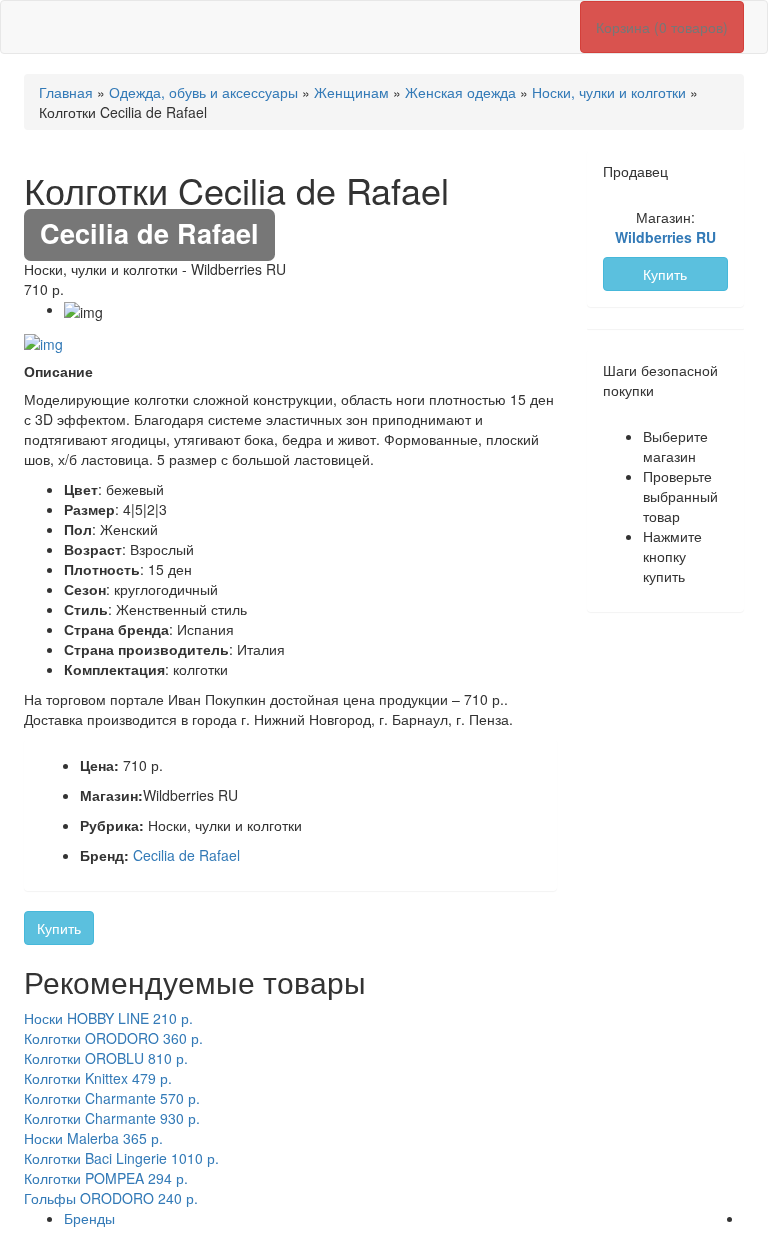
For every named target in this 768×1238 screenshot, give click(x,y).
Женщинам (351, 92)
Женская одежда (460, 92)
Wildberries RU (665, 237)
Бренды (89, 1218)
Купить (59, 928)
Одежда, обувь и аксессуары (203, 92)
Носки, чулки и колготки (609, 92)
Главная (66, 92)
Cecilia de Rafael (186, 855)
